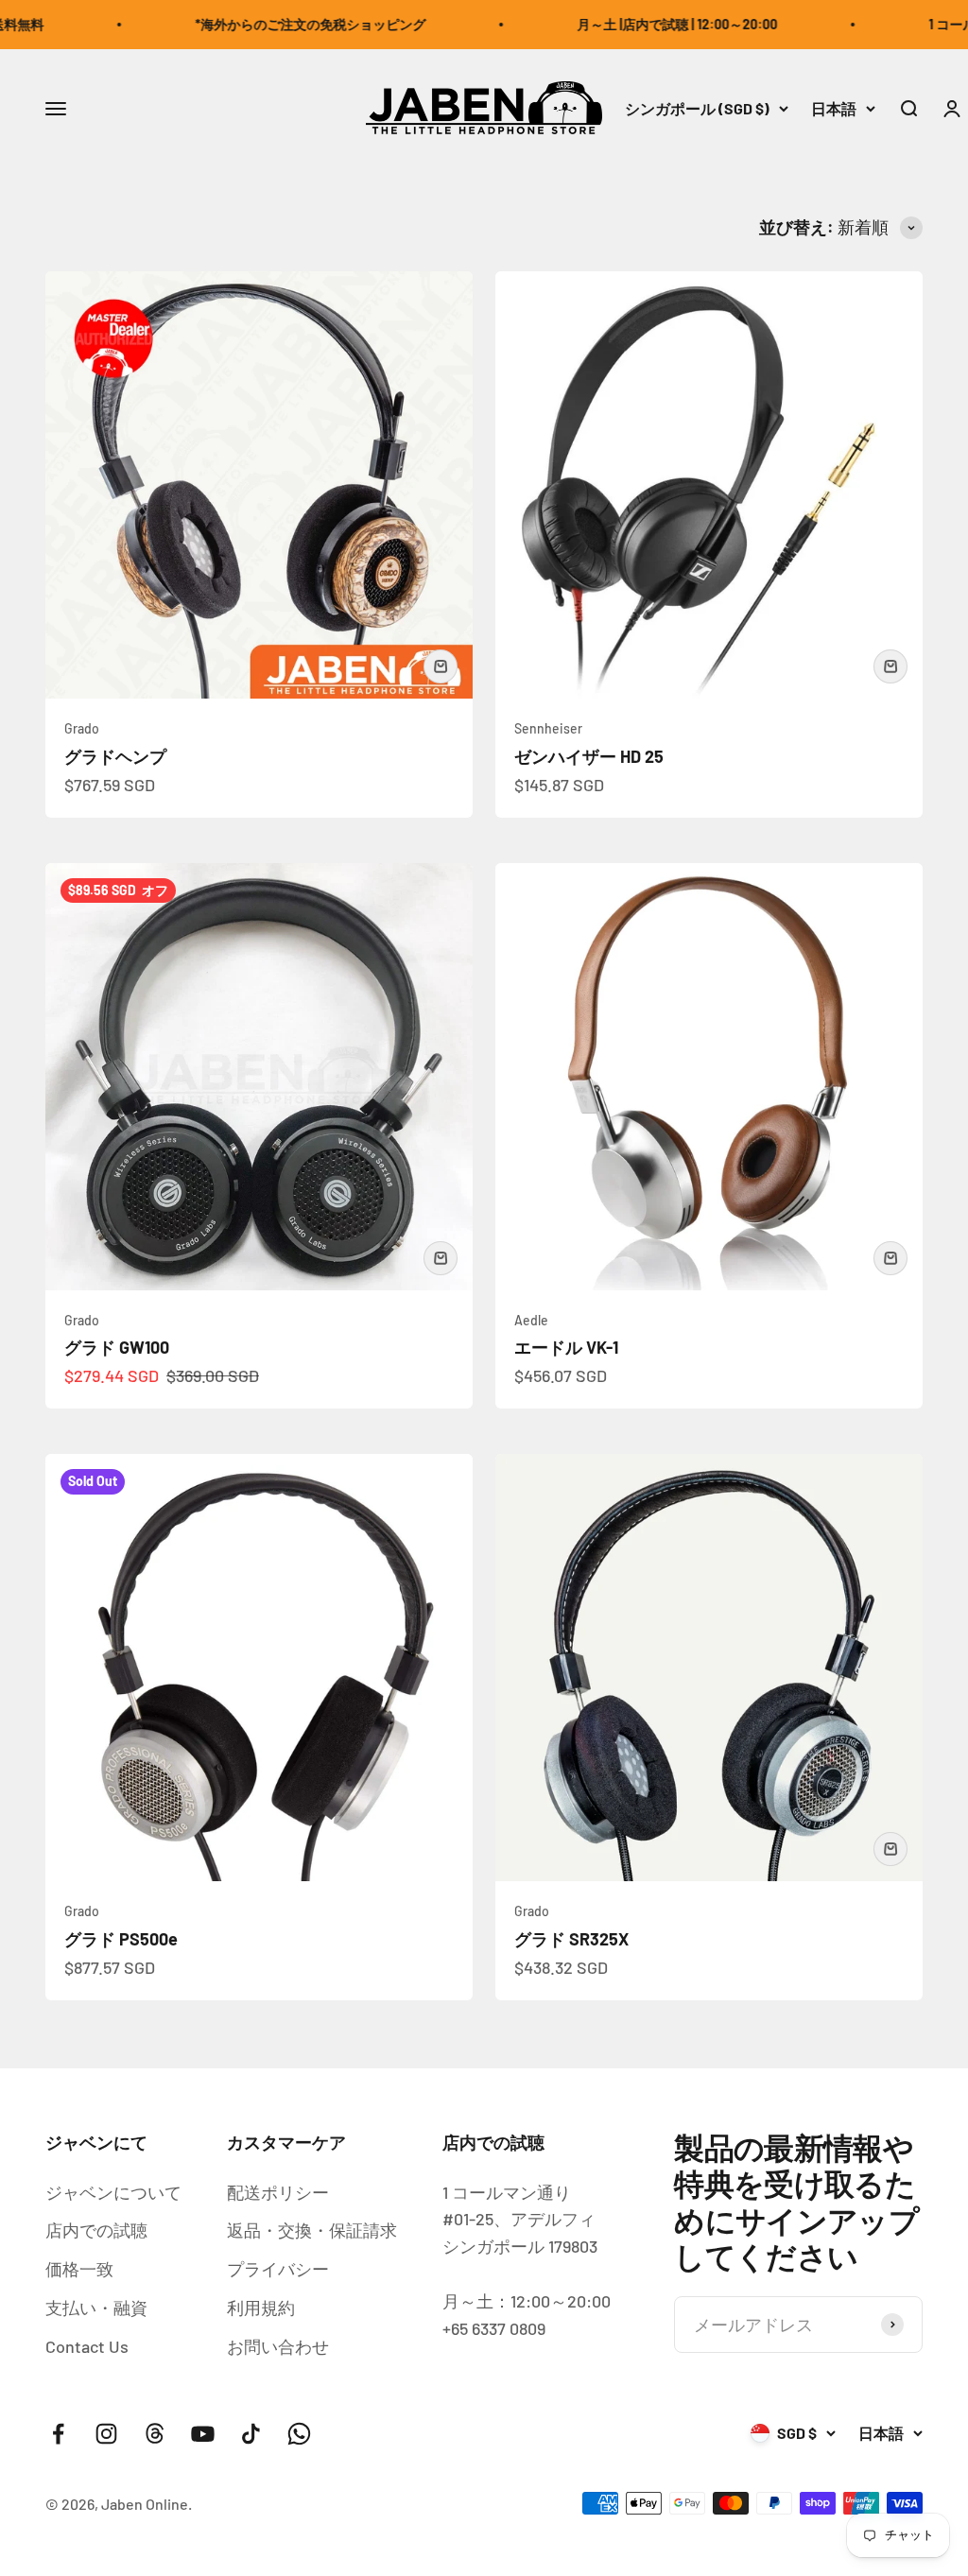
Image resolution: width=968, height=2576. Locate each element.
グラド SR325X (571, 1939)
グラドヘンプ (115, 756)
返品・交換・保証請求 (312, 2230)
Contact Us (87, 2346)
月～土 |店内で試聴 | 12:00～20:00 (645, 24)
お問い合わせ (278, 2346)
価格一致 (79, 2269)
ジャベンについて (113, 2192)
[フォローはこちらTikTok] (251, 2434)
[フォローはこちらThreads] (155, 2434)
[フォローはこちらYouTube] (203, 2434)
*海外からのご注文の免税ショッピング (278, 24)
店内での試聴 (96, 2230)
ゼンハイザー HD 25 (589, 756)
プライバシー (278, 2269)
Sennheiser (548, 728)
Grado (82, 728)
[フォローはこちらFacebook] (58, 2434)
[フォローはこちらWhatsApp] (299, 2434)
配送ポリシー (278, 2192)
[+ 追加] (441, 666)
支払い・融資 (96, 2308)
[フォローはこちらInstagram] (106, 2434)
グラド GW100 (117, 1347)
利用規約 (261, 2308)
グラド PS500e (121, 1939)
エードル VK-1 (566, 1347)
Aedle (531, 1320)
